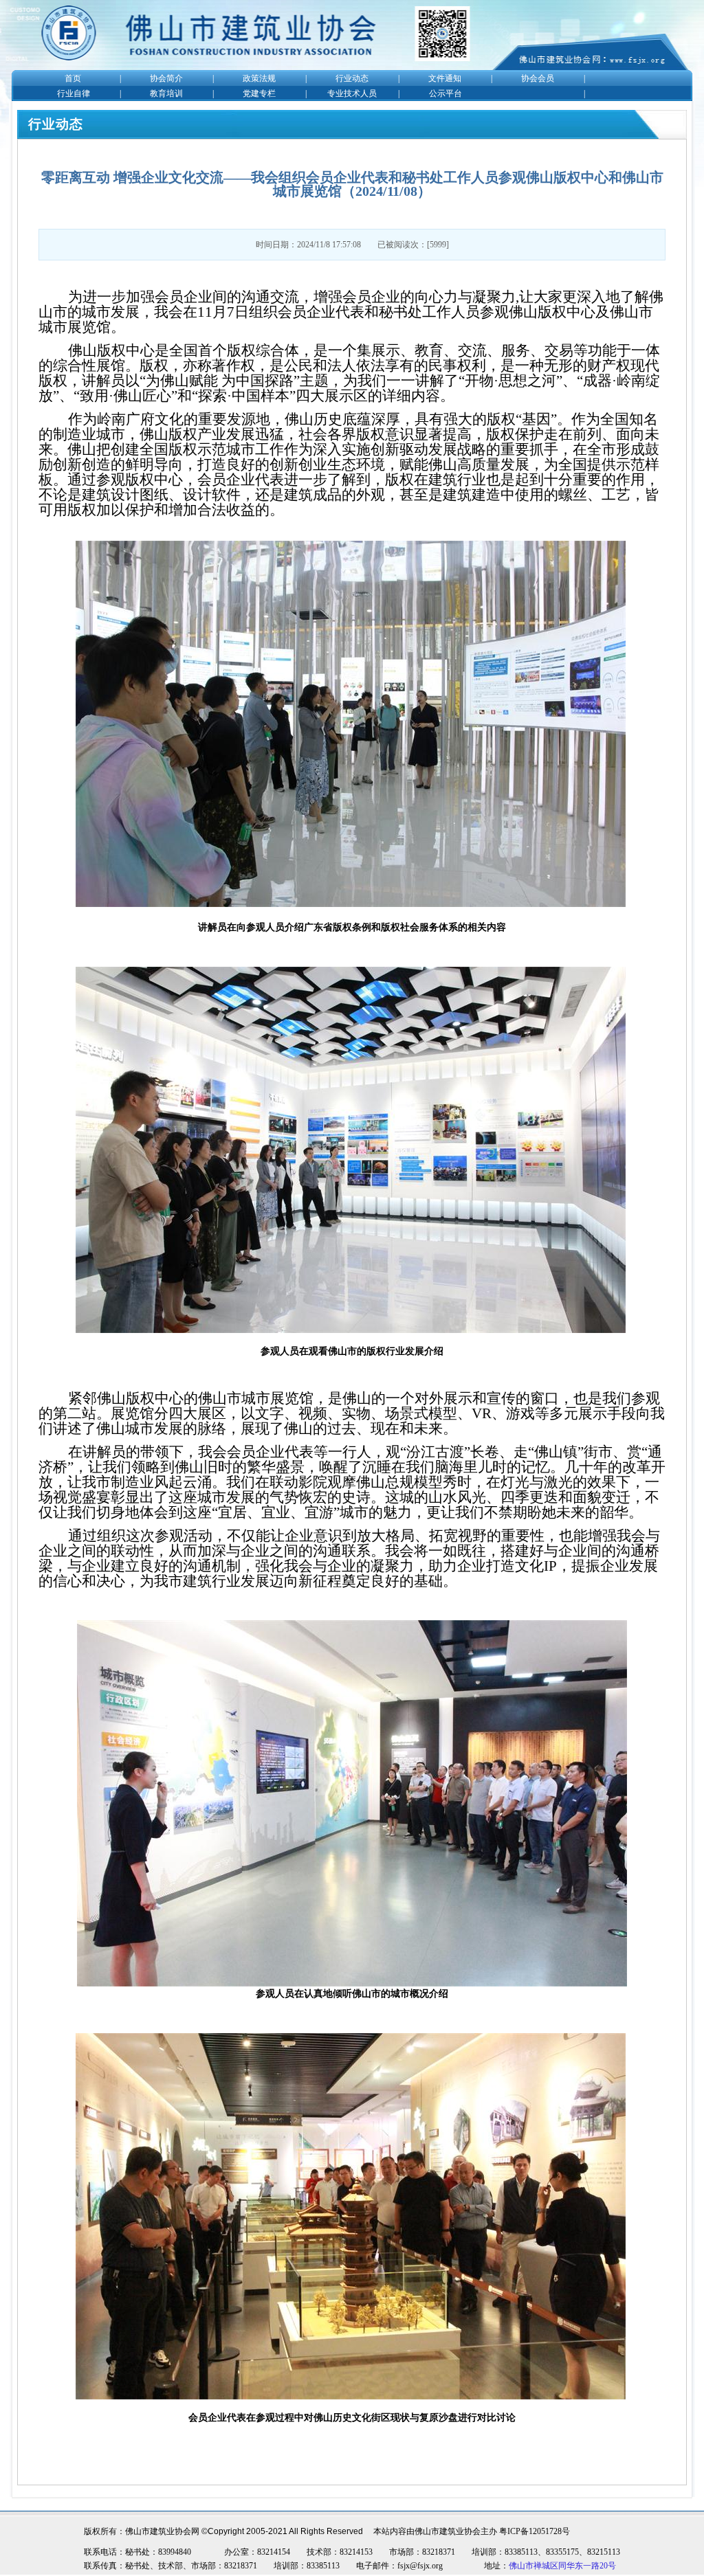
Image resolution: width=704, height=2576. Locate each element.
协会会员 (538, 78)
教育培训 (166, 93)
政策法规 (259, 78)
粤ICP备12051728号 (535, 2531)
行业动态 (352, 78)
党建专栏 (259, 93)
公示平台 (445, 93)
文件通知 (445, 78)
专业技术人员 (352, 93)
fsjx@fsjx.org (420, 2566)
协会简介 (166, 78)
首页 (73, 78)
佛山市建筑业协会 (448, 2531)
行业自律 (74, 93)
